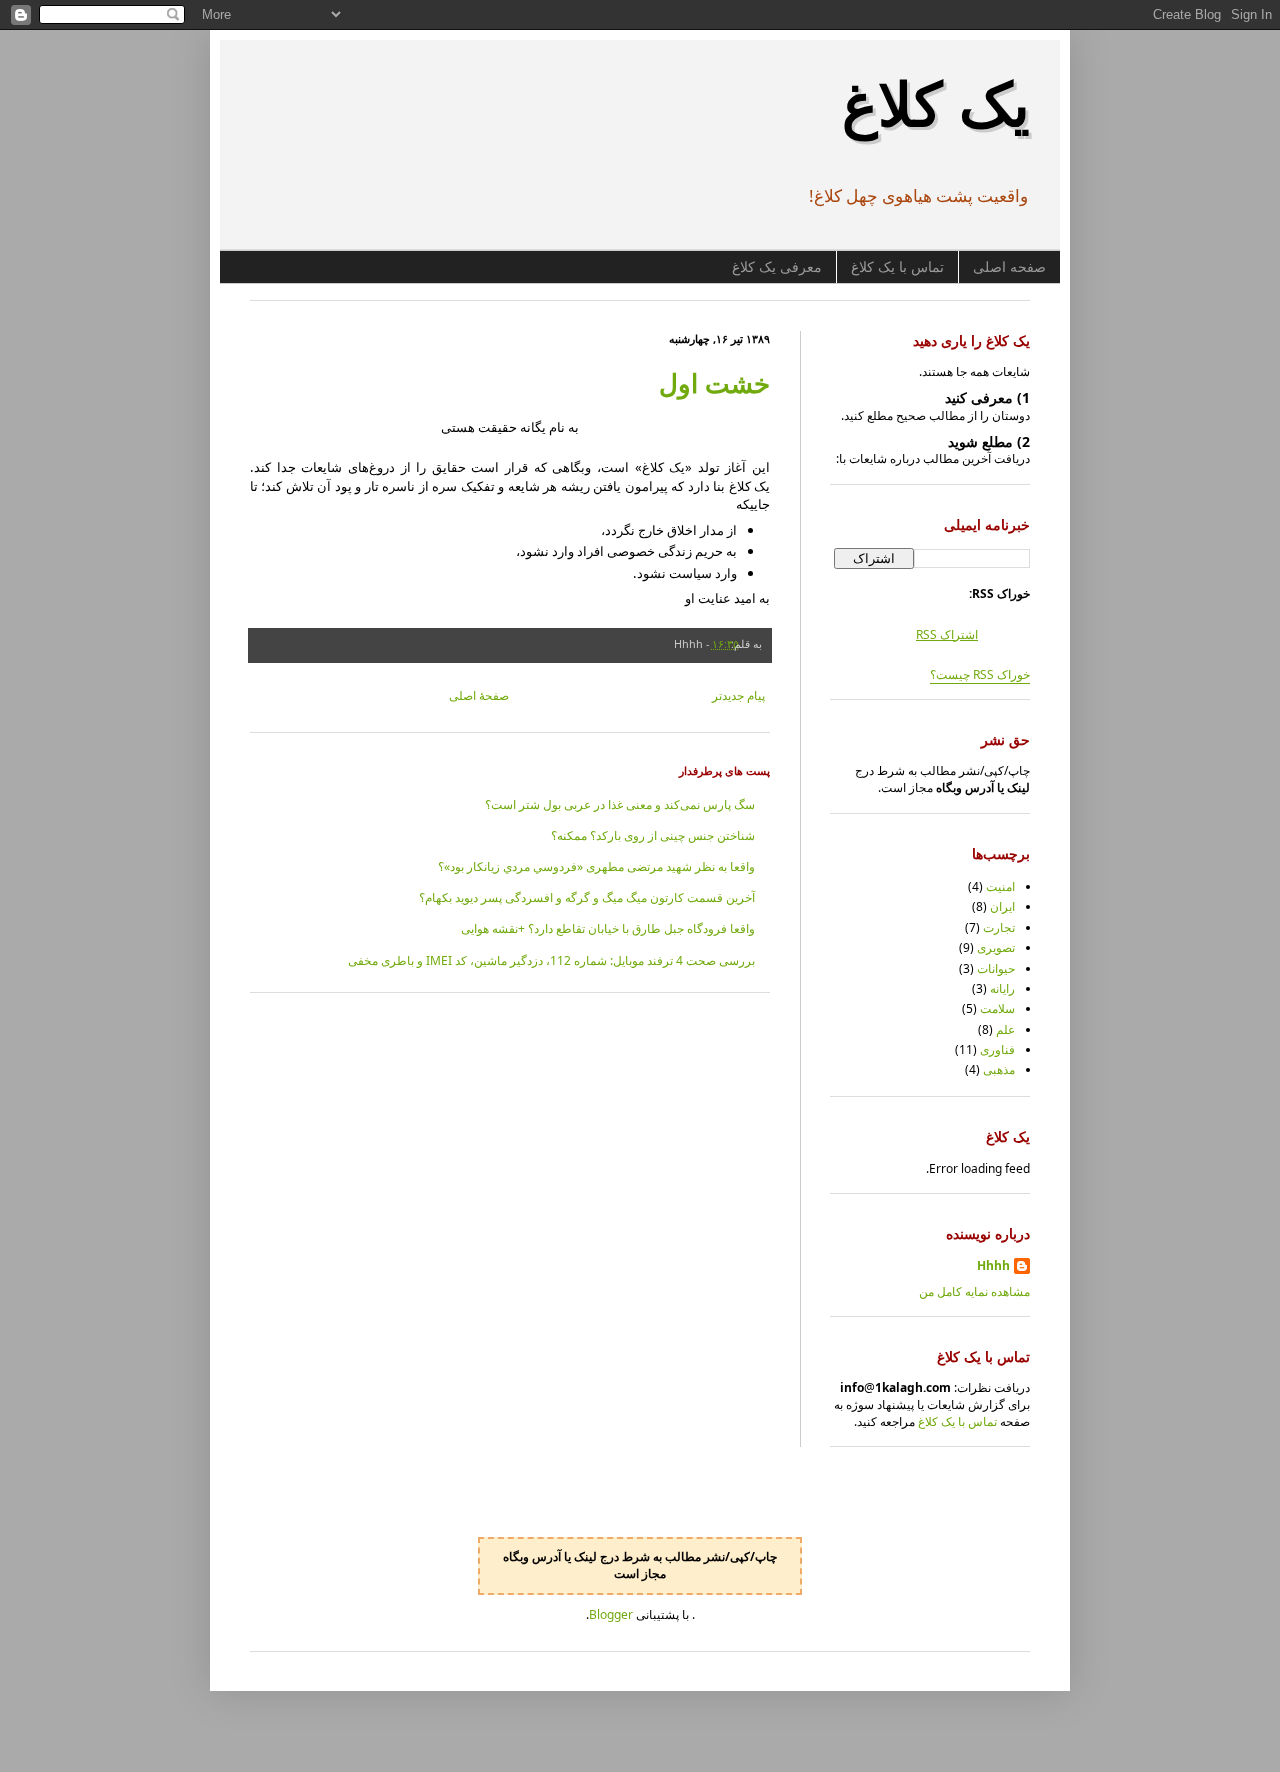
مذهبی (999, 1069)
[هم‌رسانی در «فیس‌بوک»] (545, 643)
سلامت (997, 1008)
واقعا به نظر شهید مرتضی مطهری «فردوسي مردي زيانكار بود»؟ (596, 866)
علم (1005, 1029)
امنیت (1000, 886)
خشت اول (714, 383)
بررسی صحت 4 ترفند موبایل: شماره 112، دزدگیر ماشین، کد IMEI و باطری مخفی (551, 960)
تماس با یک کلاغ (897, 267)
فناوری (997, 1049)
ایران (1002, 906)
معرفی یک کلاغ (777, 267)
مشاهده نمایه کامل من (974, 1291)
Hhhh (993, 1266)
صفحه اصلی (1009, 267)
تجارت (999, 927)
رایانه (1002, 988)
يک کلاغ (936, 103)
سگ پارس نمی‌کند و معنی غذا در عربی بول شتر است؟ (620, 804)
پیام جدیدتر (738, 695)
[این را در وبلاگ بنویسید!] (583, 643)
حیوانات (996, 968)
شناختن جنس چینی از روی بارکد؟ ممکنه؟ (653, 835)
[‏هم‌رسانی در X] (564, 643)
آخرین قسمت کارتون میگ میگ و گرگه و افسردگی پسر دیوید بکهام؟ (587, 897)
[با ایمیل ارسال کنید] (602, 643)
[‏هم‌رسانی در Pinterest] (526, 643)
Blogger (611, 1614)
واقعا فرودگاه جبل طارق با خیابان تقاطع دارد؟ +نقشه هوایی (608, 928)
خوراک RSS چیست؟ (980, 674)
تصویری (996, 947)
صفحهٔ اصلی (479, 695)
